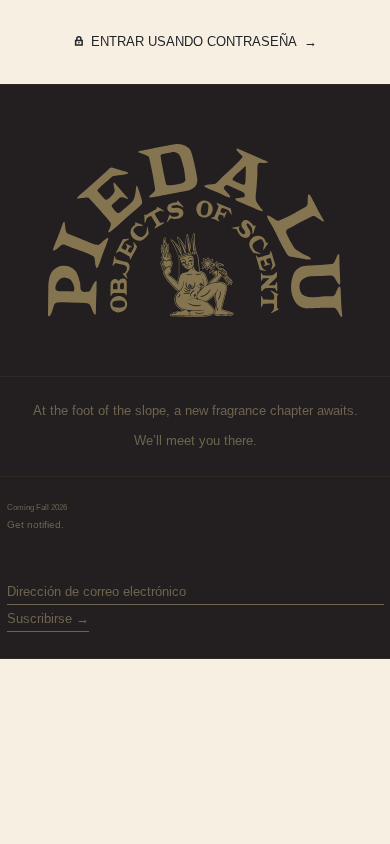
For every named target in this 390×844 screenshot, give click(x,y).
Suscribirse (39, 618)
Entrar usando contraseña (193, 41)
